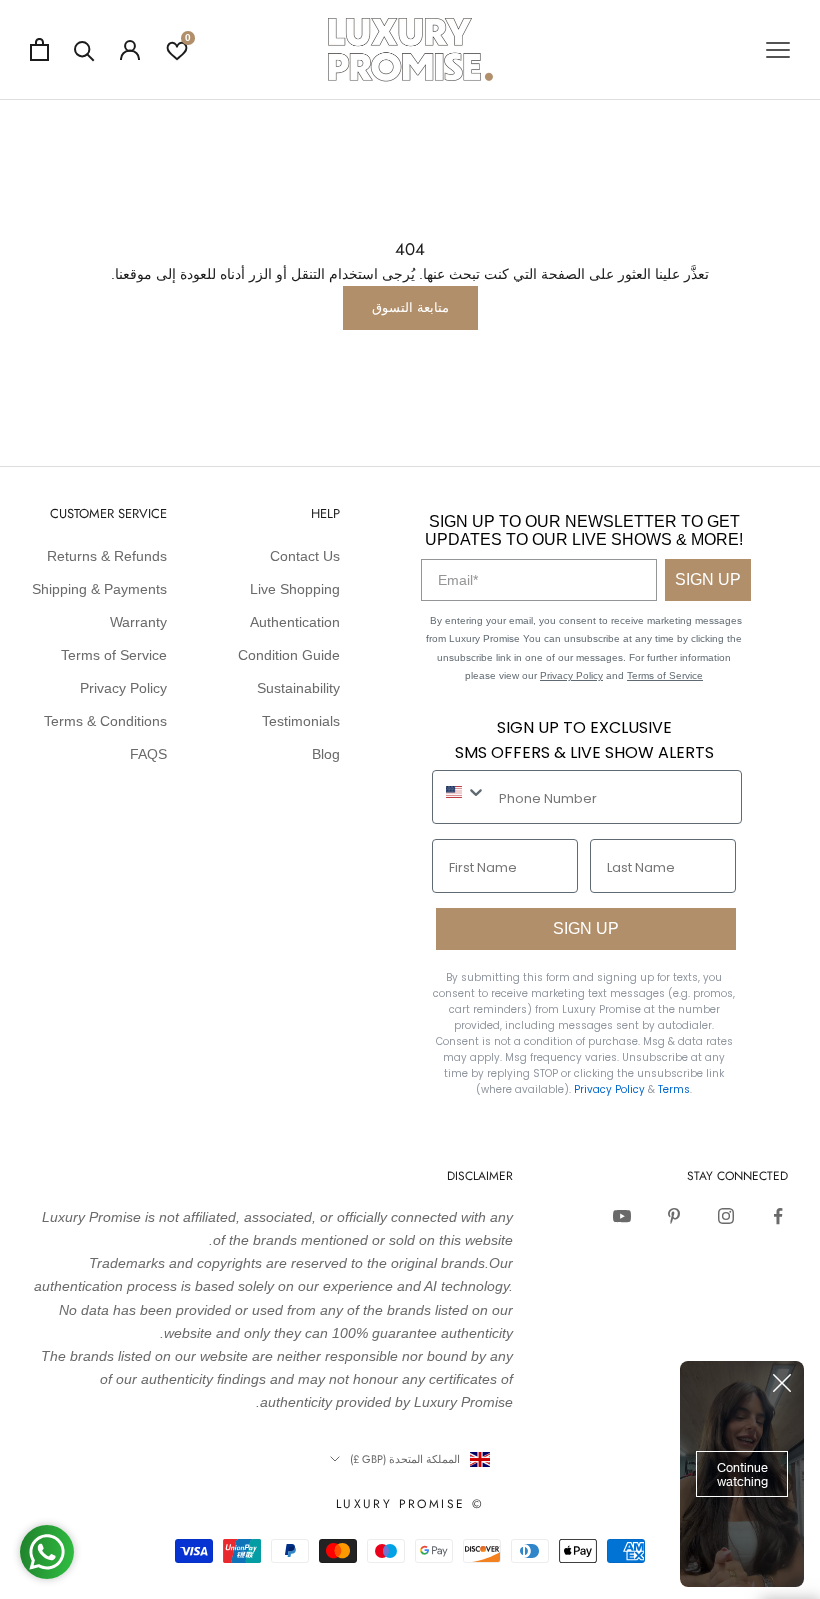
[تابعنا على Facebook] (778, 1216)
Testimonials (301, 721)
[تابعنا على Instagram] (726, 1216)
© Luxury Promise (410, 1504)
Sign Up (708, 579)
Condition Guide (289, 655)
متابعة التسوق (410, 307)
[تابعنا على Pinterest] (674, 1216)
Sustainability (298, 688)
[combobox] (461, 792)
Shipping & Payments (99, 589)
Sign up (586, 928)
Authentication (295, 622)
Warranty (138, 622)
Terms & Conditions (105, 721)
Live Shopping (295, 589)
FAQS (148, 754)
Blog (326, 754)
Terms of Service (665, 675)
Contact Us (305, 556)
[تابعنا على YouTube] (622, 1216)
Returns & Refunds (107, 556)
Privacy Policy (571, 675)
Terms (674, 1089)
